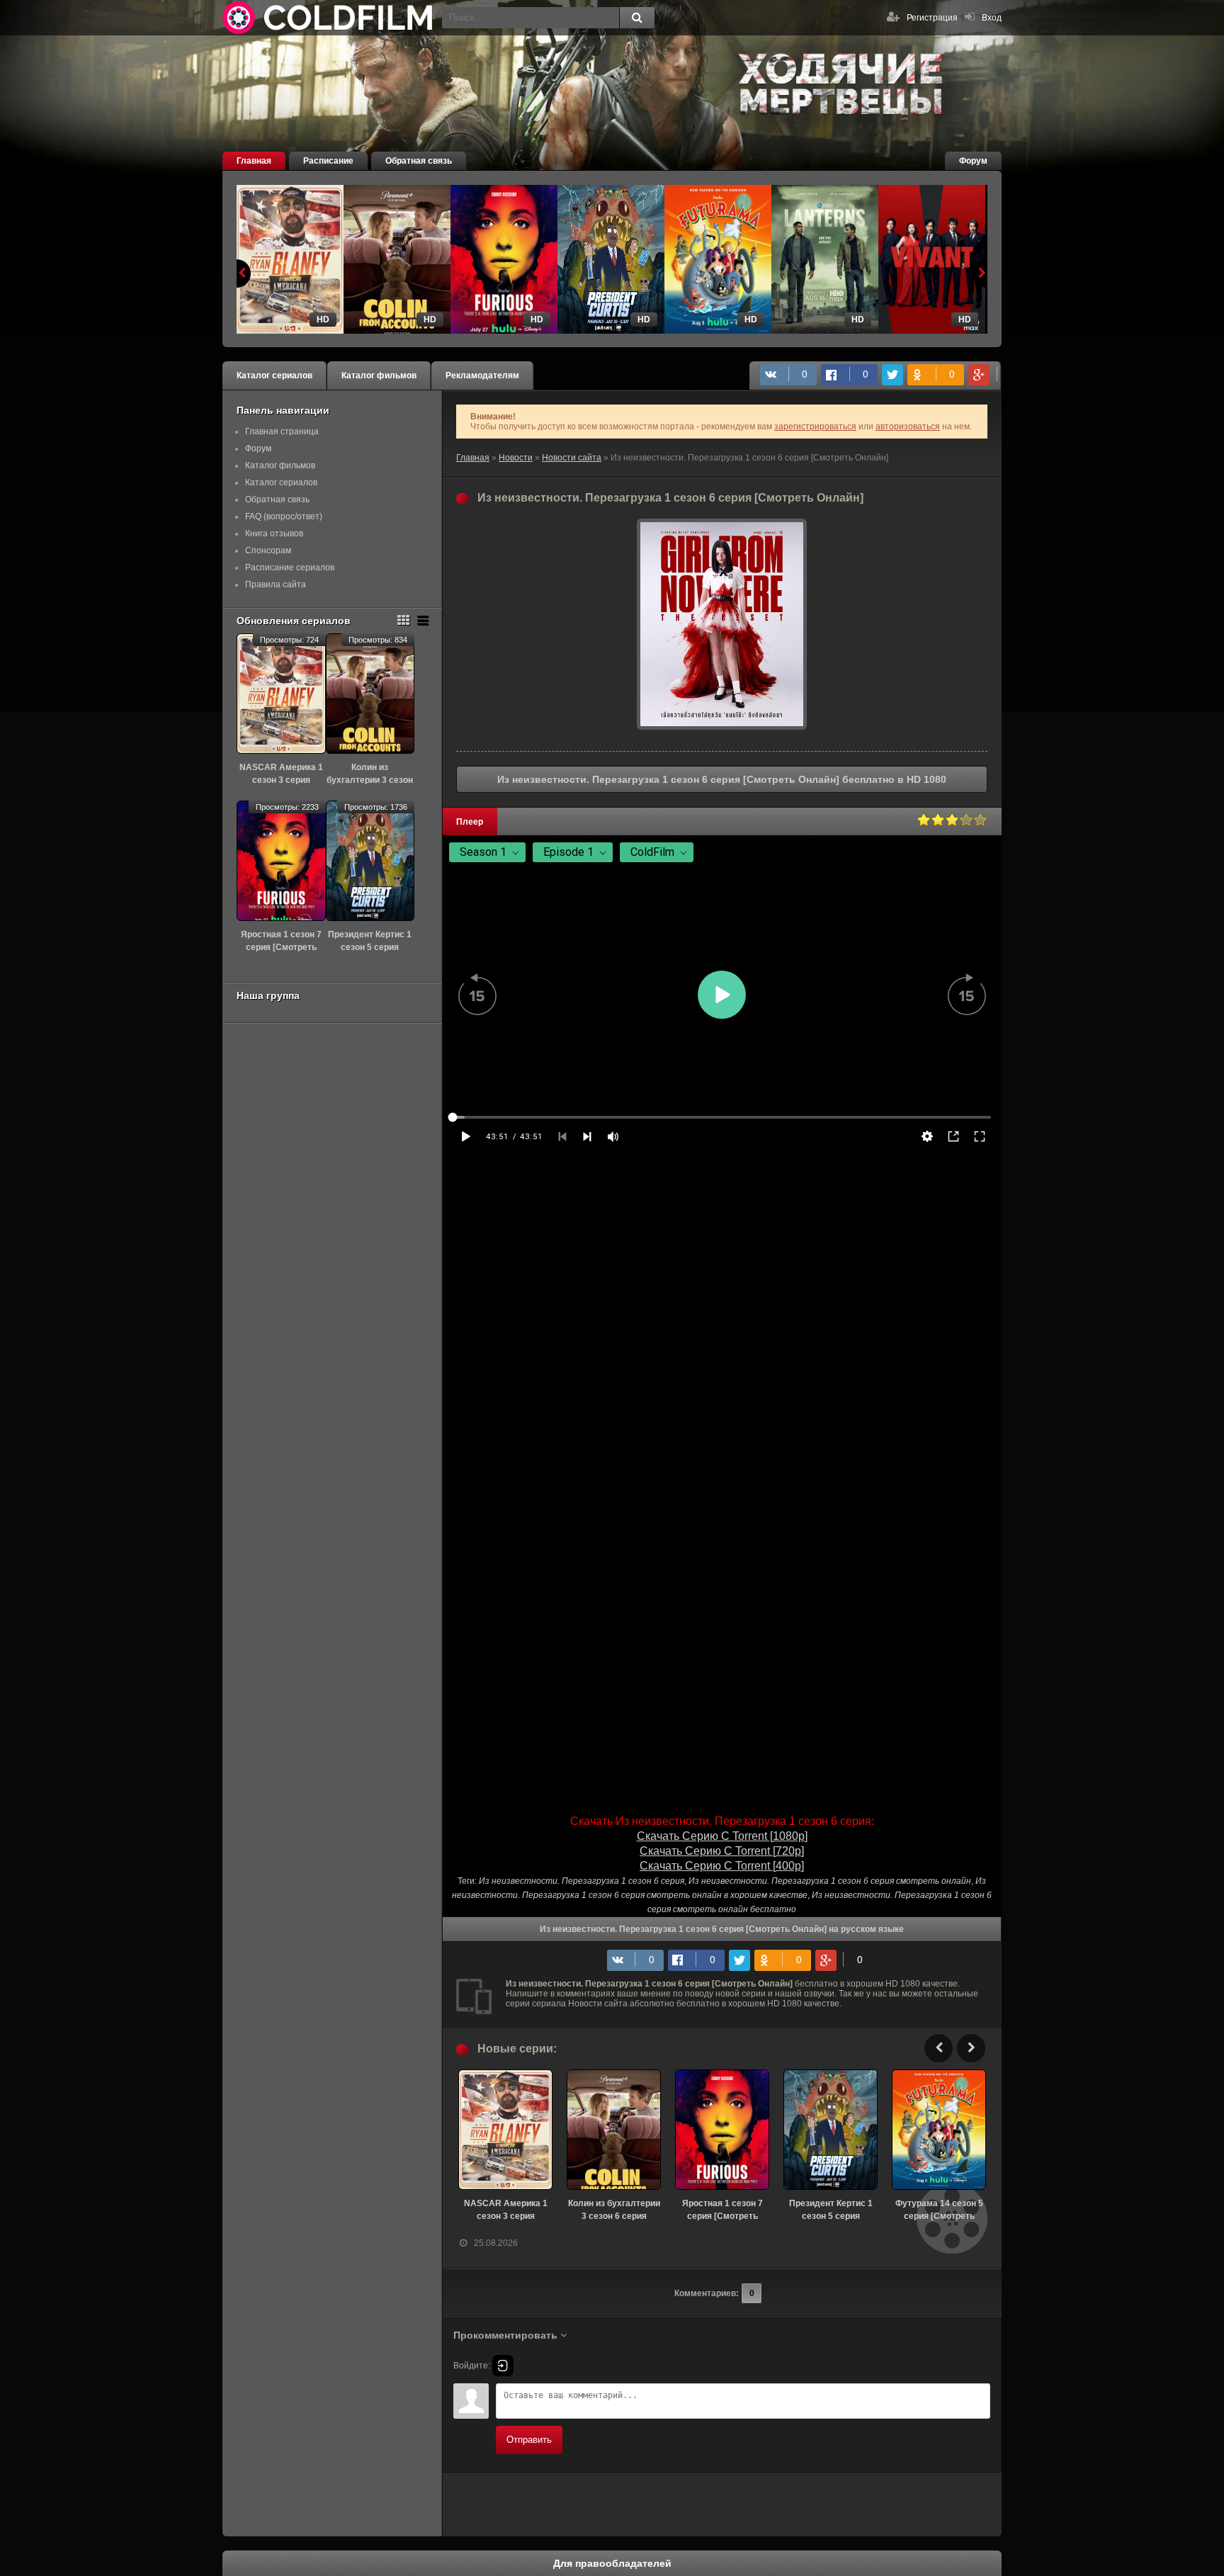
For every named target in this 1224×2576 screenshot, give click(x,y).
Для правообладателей (612, 2563)
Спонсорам (268, 550)
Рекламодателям (482, 375)
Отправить (529, 2440)
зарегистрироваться (815, 426)
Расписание (328, 161)
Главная (254, 161)
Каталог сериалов (274, 375)
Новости (516, 458)
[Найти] (637, 18)
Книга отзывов (274, 533)
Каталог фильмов (379, 375)
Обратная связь (419, 161)
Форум (973, 161)
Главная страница (282, 431)
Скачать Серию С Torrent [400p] (722, 1866)
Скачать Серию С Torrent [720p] (722, 1851)
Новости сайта (572, 458)
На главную (329, 18)
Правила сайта (276, 584)
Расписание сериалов (290, 567)
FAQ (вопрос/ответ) (284, 516)
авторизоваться (908, 426)
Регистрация (932, 18)
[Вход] (503, 2366)
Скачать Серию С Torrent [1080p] (722, 1836)
